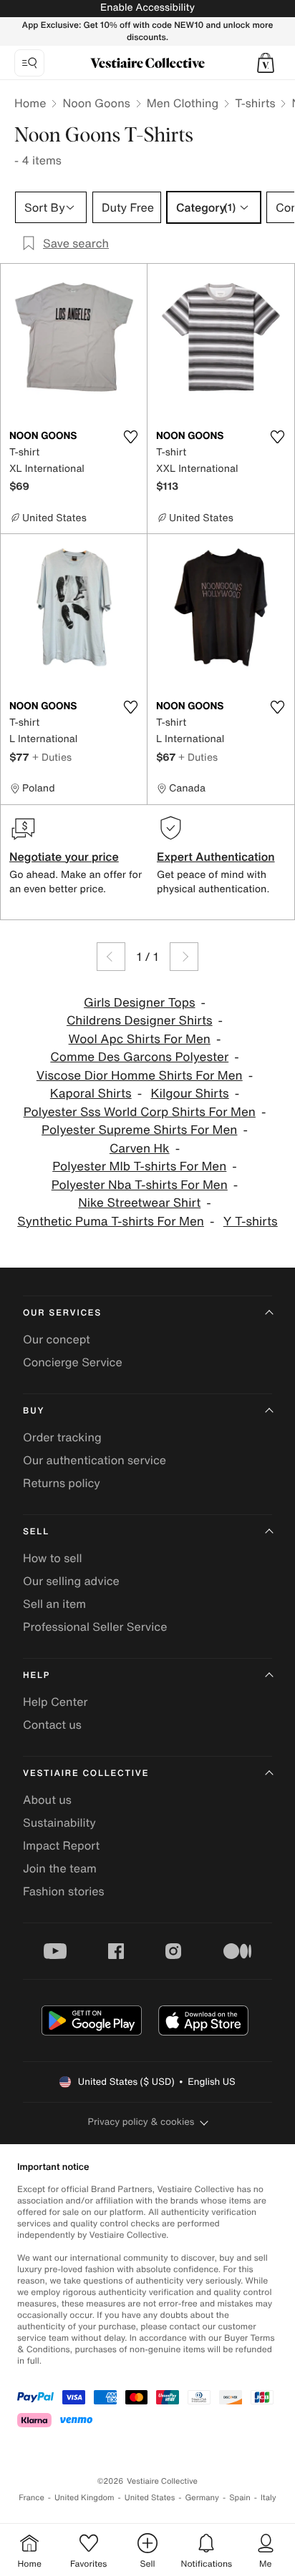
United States (150, 2498)
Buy (34, 1411)
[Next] (184, 957)
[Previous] (111, 957)
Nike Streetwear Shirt (139, 1203)
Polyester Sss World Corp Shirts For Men (140, 1112)
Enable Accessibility (147, 8)
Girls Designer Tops (139, 1003)
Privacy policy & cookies (141, 2122)
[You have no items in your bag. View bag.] (266, 63)
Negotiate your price (64, 857)
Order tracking (62, 1437)
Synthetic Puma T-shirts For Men (111, 1222)
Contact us (52, 1724)
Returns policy (62, 1483)
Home (30, 103)
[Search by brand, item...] (29, 63)
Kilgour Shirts (189, 1094)
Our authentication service (95, 1460)
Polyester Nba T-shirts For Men (140, 1185)
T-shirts (255, 103)
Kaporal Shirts (91, 1094)
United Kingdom (84, 2498)
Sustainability (59, 1822)
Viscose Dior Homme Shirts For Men (140, 1076)
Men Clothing (183, 103)
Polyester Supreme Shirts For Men (139, 1130)
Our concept (57, 1339)
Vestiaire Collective (86, 1773)
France (32, 2498)
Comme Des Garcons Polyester (139, 1057)
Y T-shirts (251, 1222)
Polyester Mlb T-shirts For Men (139, 1166)
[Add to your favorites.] (130, 437)
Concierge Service (73, 1362)
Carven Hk (140, 1149)
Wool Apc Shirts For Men (140, 1039)
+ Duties (52, 757)
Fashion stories (64, 1891)
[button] (266, 63)
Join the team (60, 1868)
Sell (36, 1532)
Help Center (55, 1702)
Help (37, 1676)
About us (47, 1800)
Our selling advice (71, 1581)
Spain (240, 2498)
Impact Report (61, 1845)
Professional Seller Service (95, 1627)
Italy (269, 2498)
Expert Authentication (216, 857)
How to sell (53, 1558)
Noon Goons (96, 103)
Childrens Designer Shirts (140, 1021)
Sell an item (54, 1604)
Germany (202, 2498)
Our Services (62, 1313)
